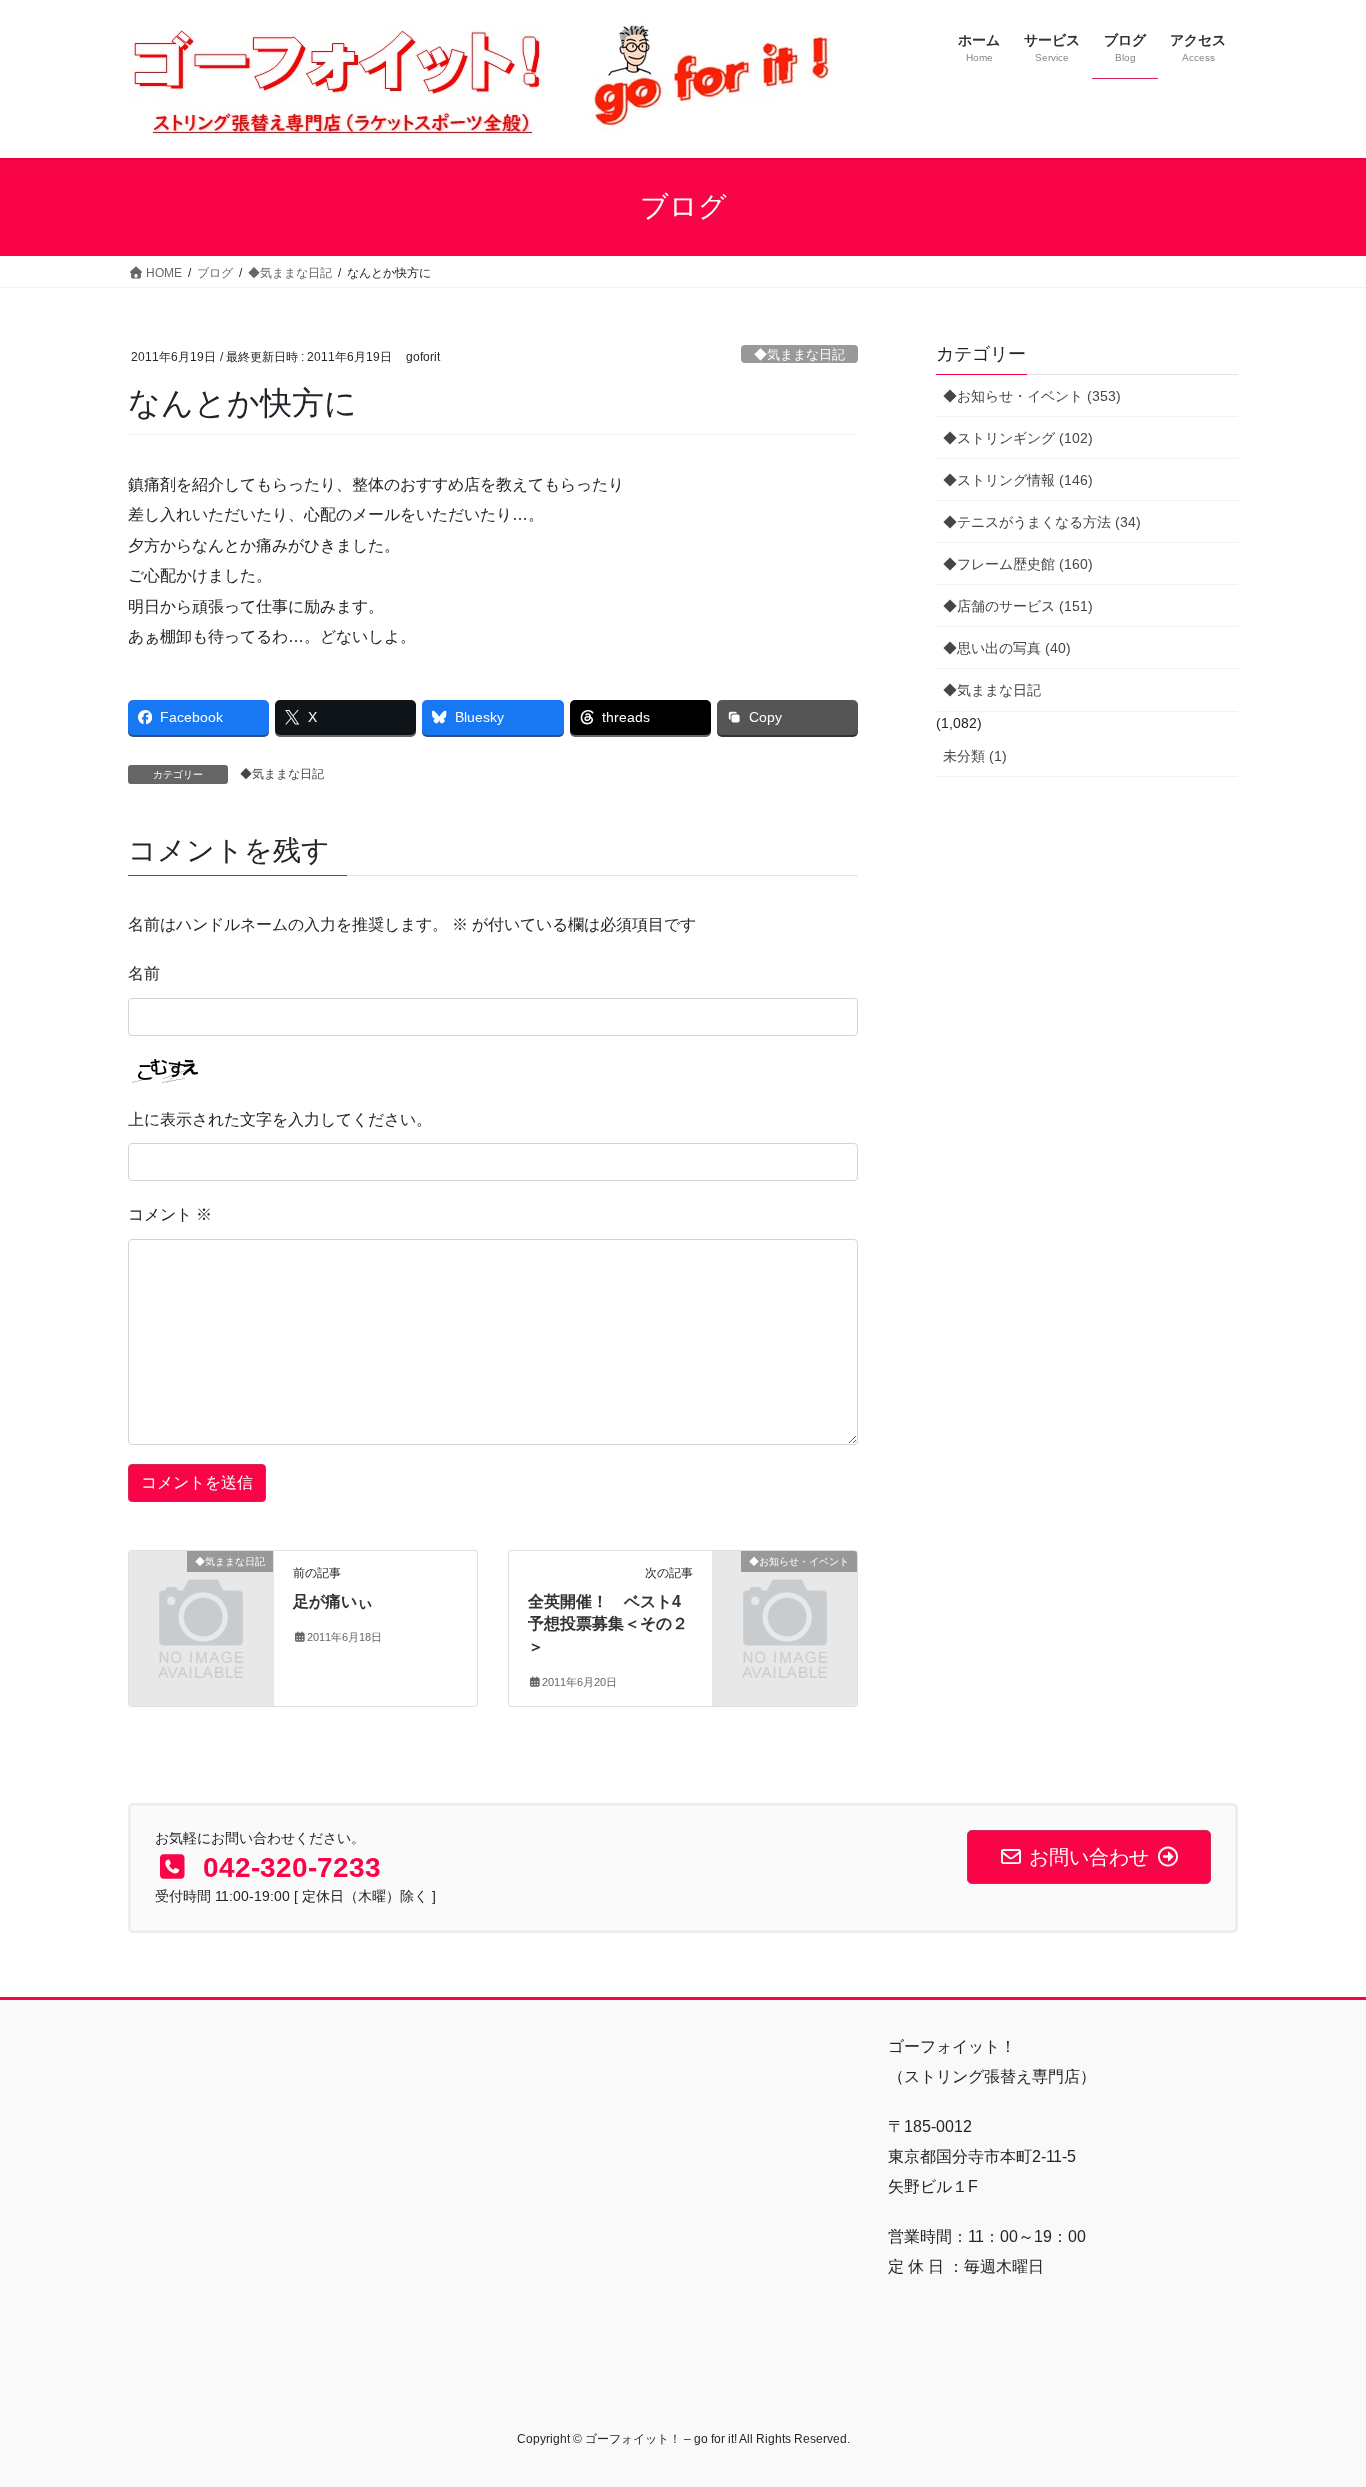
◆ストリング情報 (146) (1018, 480)
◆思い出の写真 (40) (1007, 648)
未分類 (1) (975, 756)
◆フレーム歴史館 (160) (1018, 564)
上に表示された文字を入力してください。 (280, 1119)
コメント (170, 1214)
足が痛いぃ (333, 1601)
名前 (144, 973)
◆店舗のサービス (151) (1018, 606)
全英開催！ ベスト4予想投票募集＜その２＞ (608, 1624)
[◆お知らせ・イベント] (785, 1594)
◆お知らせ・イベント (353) (1032, 396)
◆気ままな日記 (799, 354)
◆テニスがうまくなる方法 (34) (1042, 522)
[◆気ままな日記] (201, 1594)
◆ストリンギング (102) (1018, 438)
